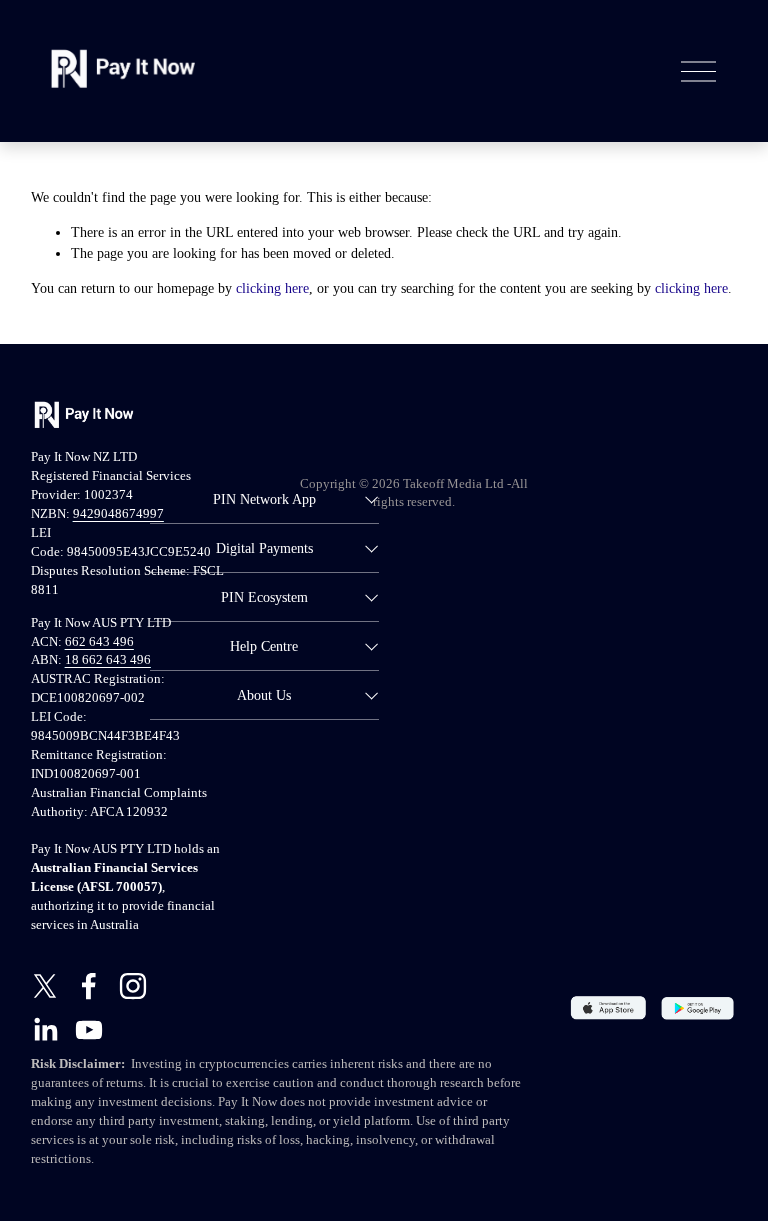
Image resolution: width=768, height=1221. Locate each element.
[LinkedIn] (45, 1030)
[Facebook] (89, 986)
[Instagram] (133, 986)
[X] (45, 986)
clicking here (272, 288)
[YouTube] (89, 1030)
